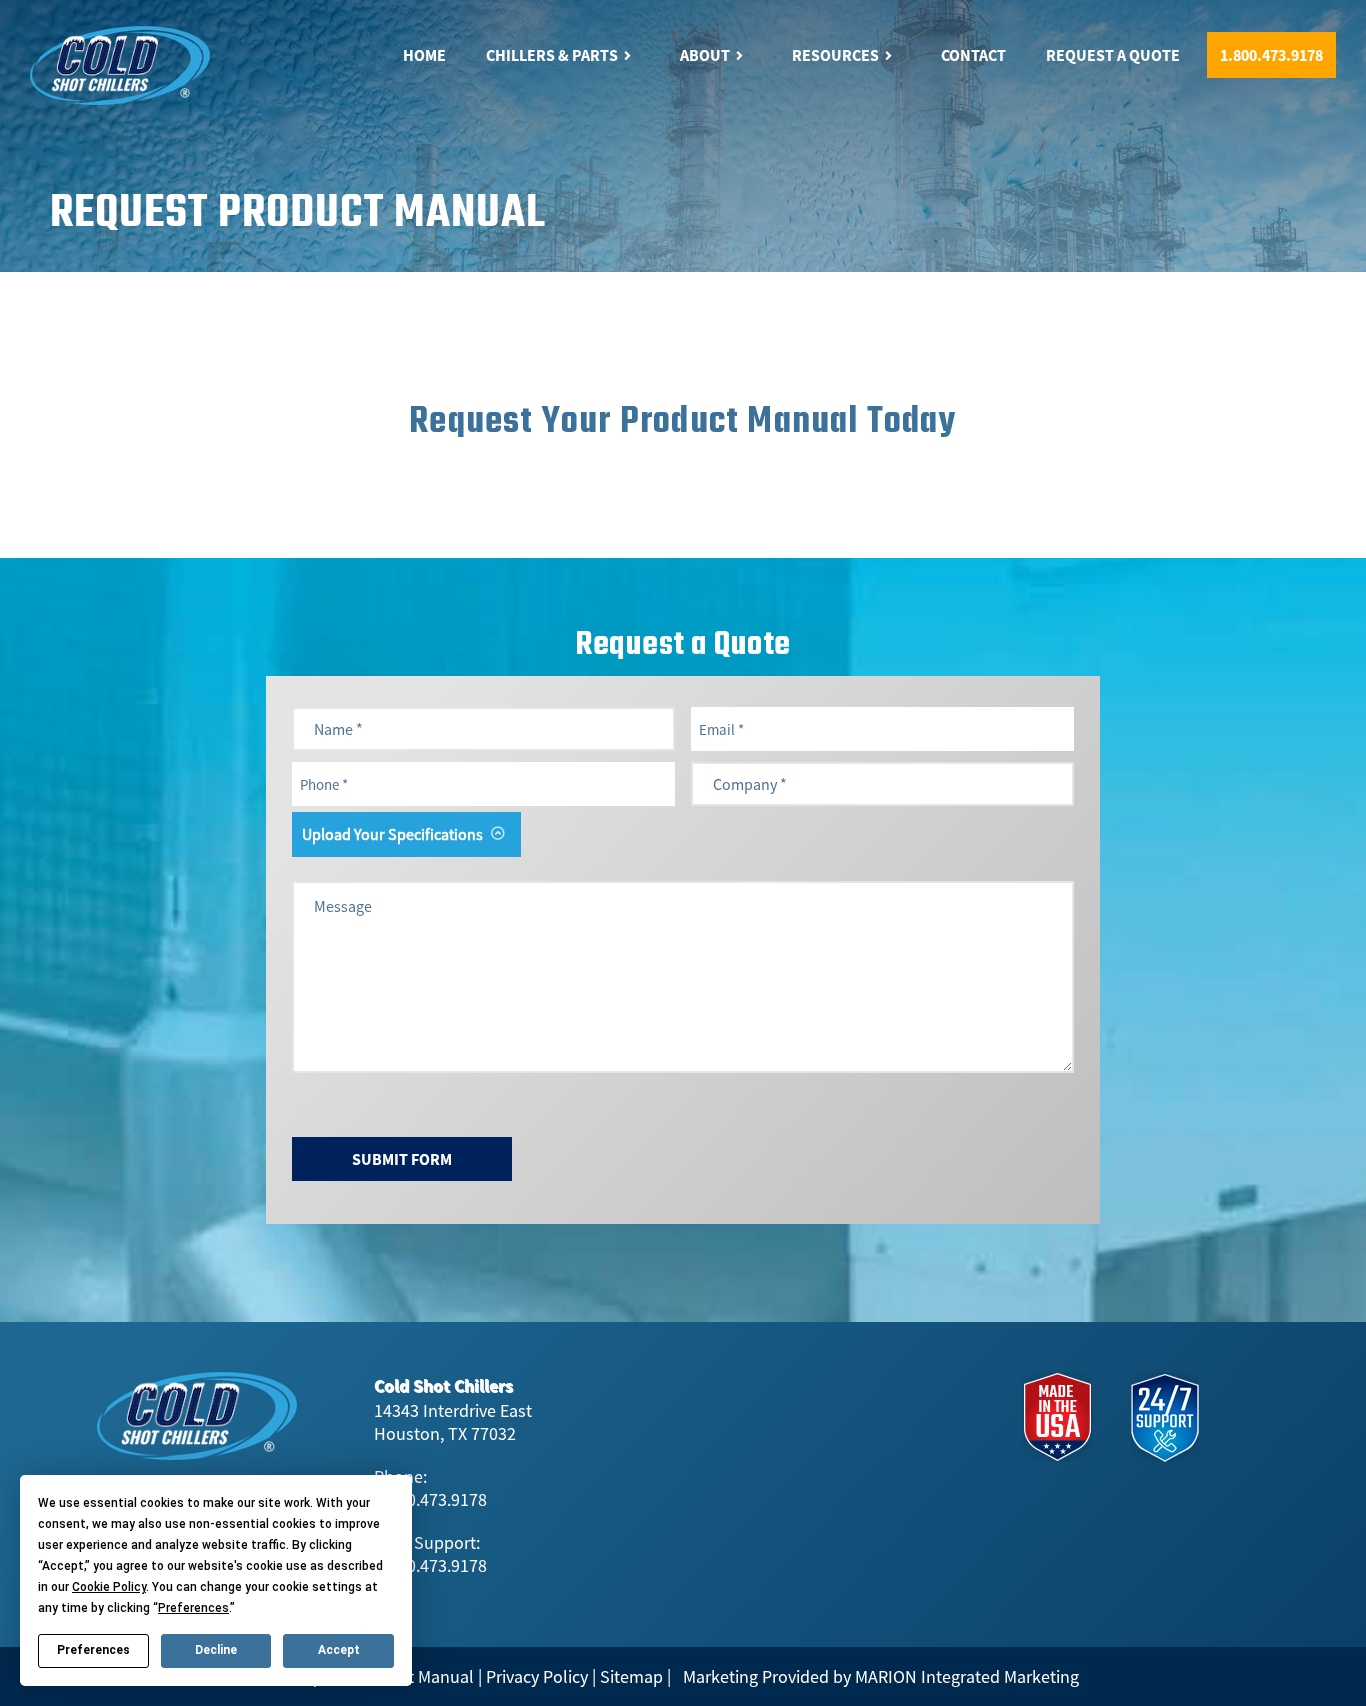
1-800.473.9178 (430, 1499)
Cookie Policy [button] (109, 1587)
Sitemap (631, 1676)
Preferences (93, 1650)
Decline (216, 1650)
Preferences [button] (193, 1608)
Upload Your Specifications (392, 834)
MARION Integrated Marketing (967, 1676)
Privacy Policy (537, 1676)
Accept (339, 1650)
